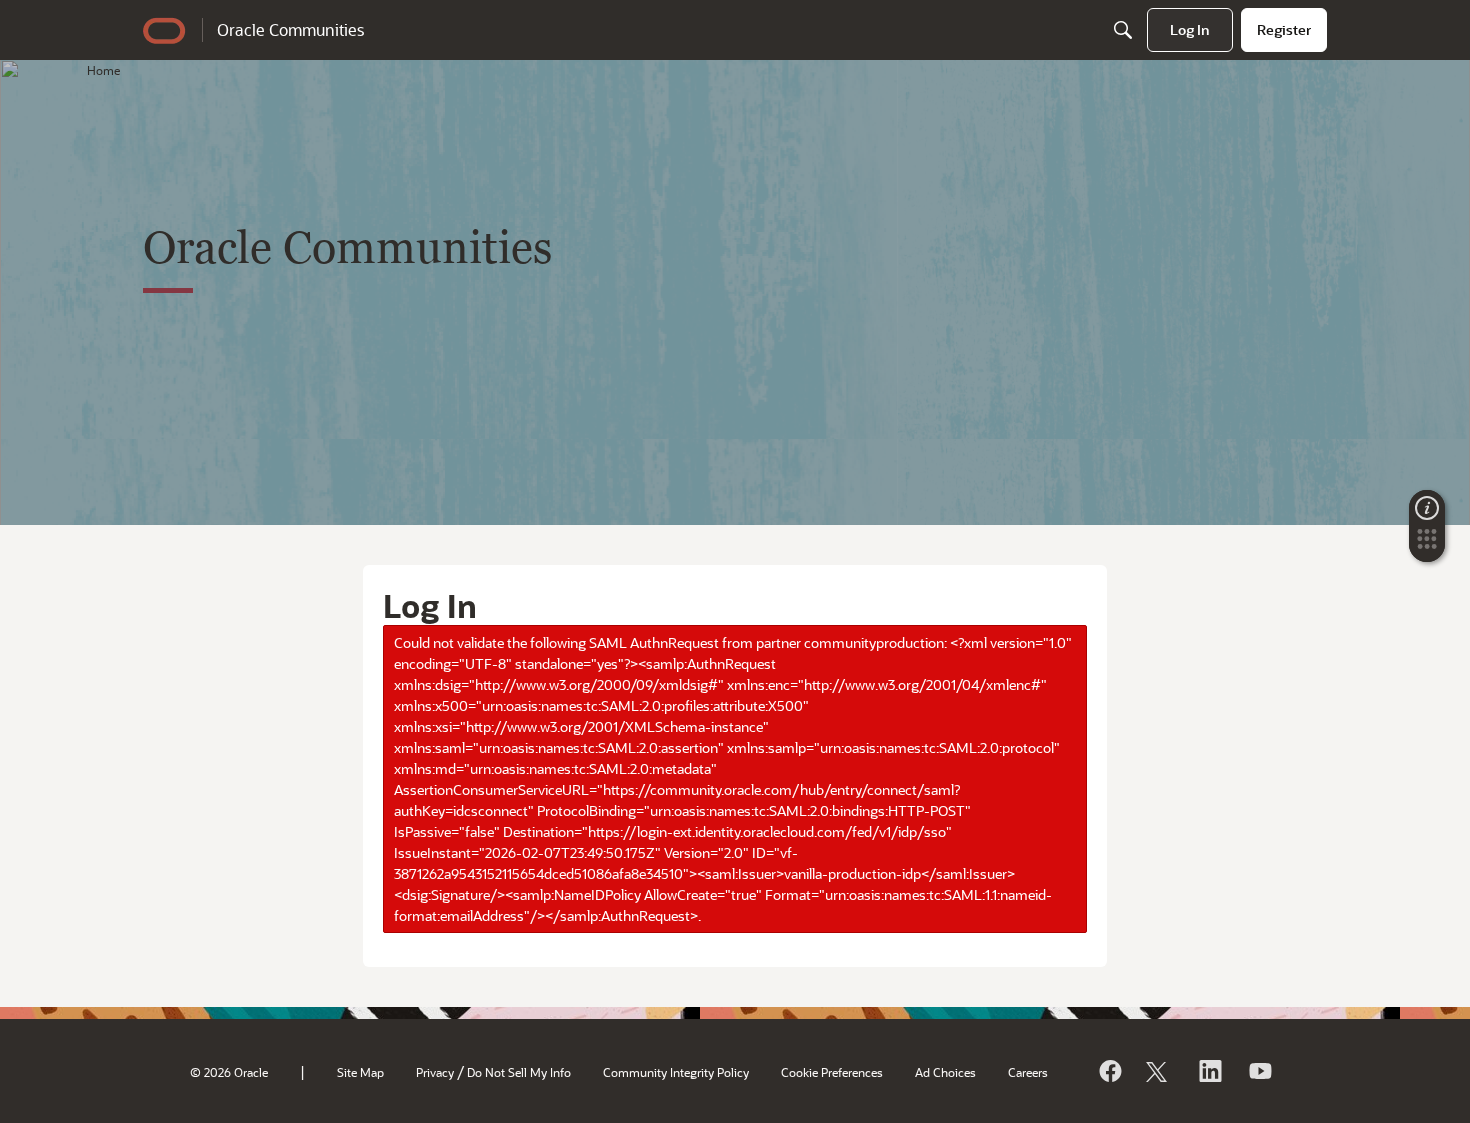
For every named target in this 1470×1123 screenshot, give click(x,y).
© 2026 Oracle (229, 1072)
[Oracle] (1109, 1071)
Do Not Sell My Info (519, 1072)
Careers (1028, 1072)
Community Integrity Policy (676, 1072)
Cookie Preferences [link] (832, 1072)
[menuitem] (1190, 30)
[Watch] (1259, 1071)
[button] (1427, 545)
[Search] (1123, 30)
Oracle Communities (290, 29)
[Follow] (1159, 1071)
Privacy (435, 1072)
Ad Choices (945, 1072)
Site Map (360, 1072)
